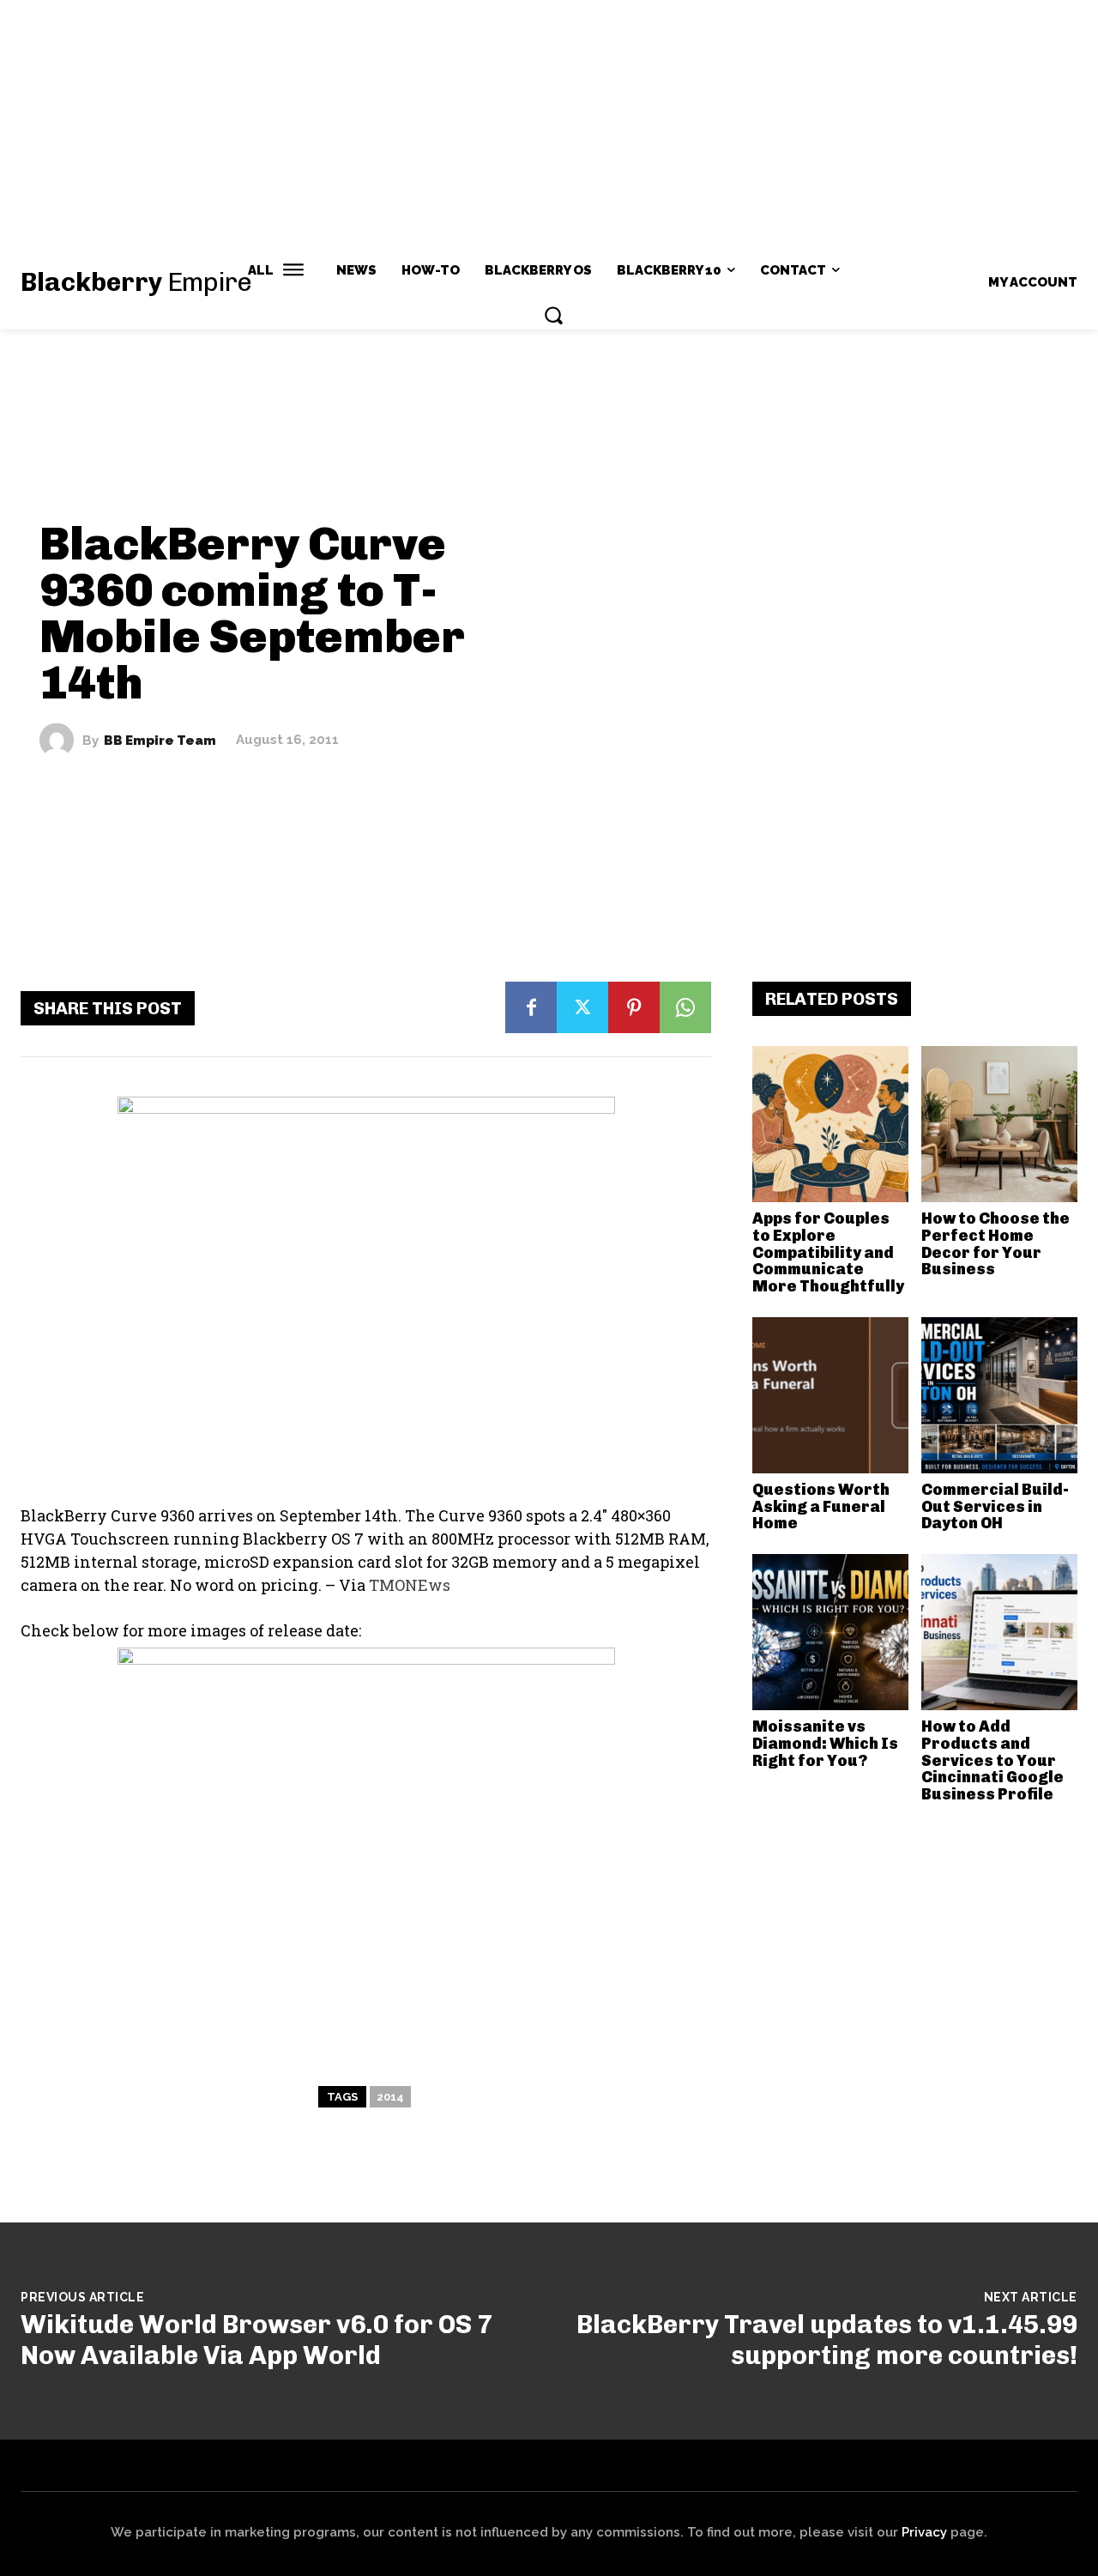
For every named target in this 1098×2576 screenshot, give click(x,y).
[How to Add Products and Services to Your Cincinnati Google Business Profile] (999, 1632)
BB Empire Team (160, 740)
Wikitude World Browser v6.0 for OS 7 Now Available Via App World (256, 2340)
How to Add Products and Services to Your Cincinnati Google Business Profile (992, 1760)
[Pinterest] (634, 1007)
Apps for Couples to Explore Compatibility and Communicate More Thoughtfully (828, 1252)
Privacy (924, 2532)
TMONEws (410, 1585)
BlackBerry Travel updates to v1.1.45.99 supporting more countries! (827, 2340)
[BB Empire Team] (61, 741)
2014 (390, 2097)
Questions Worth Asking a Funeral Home (821, 1507)
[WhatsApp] (685, 1007)
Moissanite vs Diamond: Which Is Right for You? (825, 1744)
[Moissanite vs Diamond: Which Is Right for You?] (830, 1632)
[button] (553, 315)
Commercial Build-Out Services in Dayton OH (995, 1507)
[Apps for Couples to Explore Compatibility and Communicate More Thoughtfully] (830, 1124)
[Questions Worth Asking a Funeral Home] (830, 1395)
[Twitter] (582, 1007)
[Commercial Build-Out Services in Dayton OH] (999, 1395)
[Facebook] (531, 1007)
